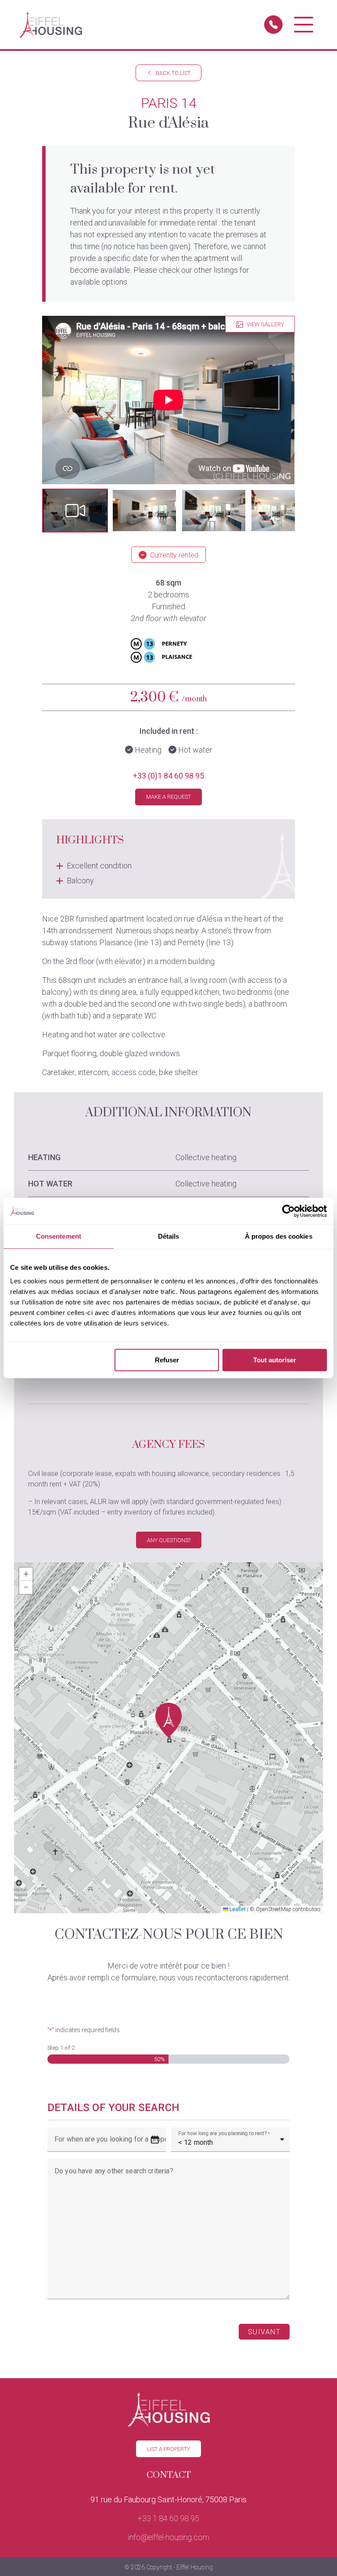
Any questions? (169, 1540)
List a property (168, 2449)
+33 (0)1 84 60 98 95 (168, 776)
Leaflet (237, 1909)
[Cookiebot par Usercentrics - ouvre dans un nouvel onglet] (289, 1211)
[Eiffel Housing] (51, 25)
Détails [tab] (169, 1236)
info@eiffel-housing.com (169, 2537)
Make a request (168, 797)
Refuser (167, 1360)
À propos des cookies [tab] (279, 1236)
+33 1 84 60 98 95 (168, 2518)
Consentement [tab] (59, 1236)
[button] (75, 511)
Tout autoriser (275, 1360)
